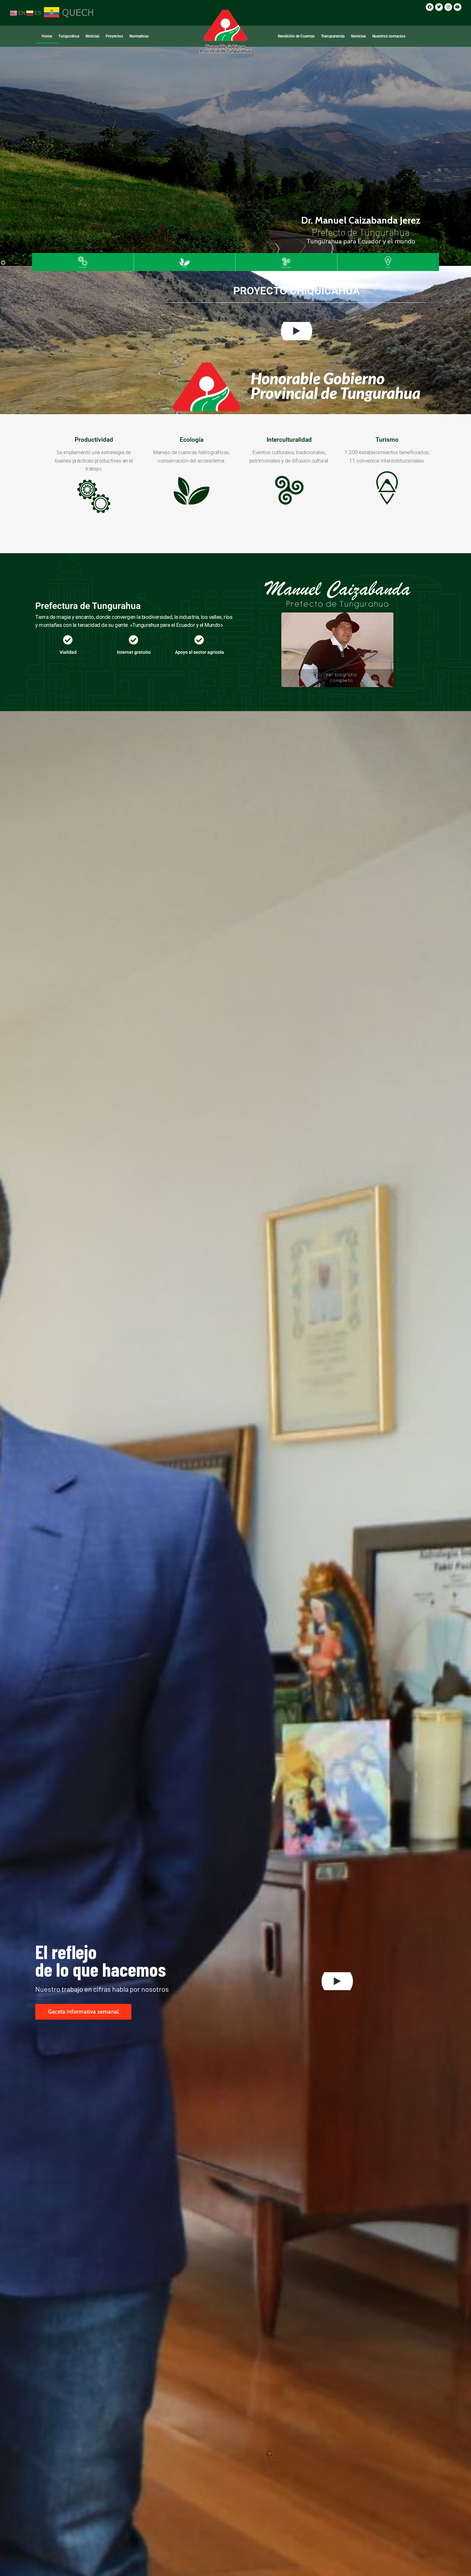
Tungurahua (69, 36)
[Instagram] (448, 7)
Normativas (139, 36)
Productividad (94, 440)
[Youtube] (458, 7)
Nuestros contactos (389, 36)
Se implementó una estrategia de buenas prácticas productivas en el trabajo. (94, 460)
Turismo (387, 440)
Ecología (192, 440)
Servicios (358, 36)
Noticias (92, 36)
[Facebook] (430, 7)
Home (47, 36)
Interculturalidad (289, 440)
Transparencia (333, 36)
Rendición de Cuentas (296, 36)
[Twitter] (439, 7)
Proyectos (114, 36)
